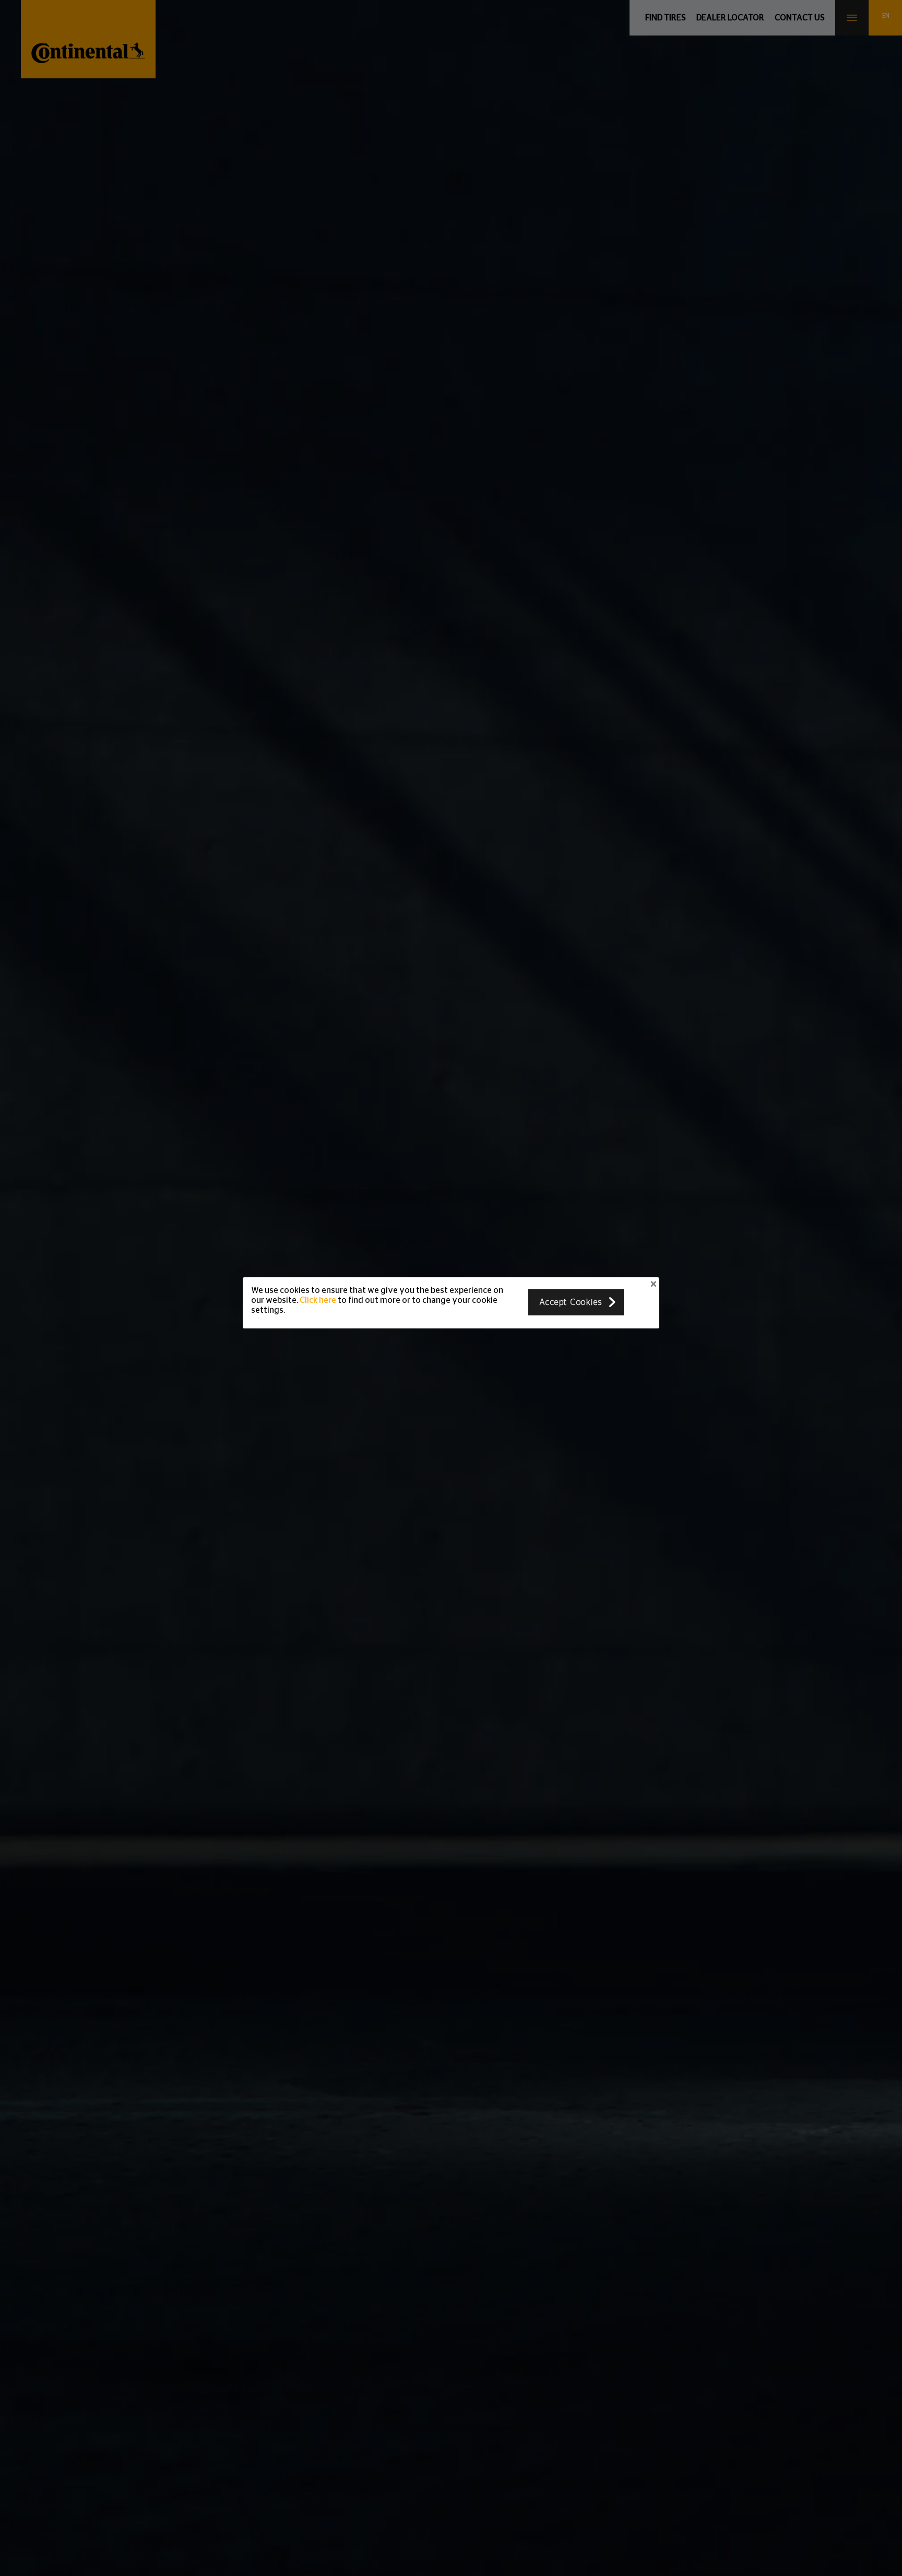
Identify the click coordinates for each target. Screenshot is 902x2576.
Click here (318, 1300)
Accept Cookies (571, 1302)
